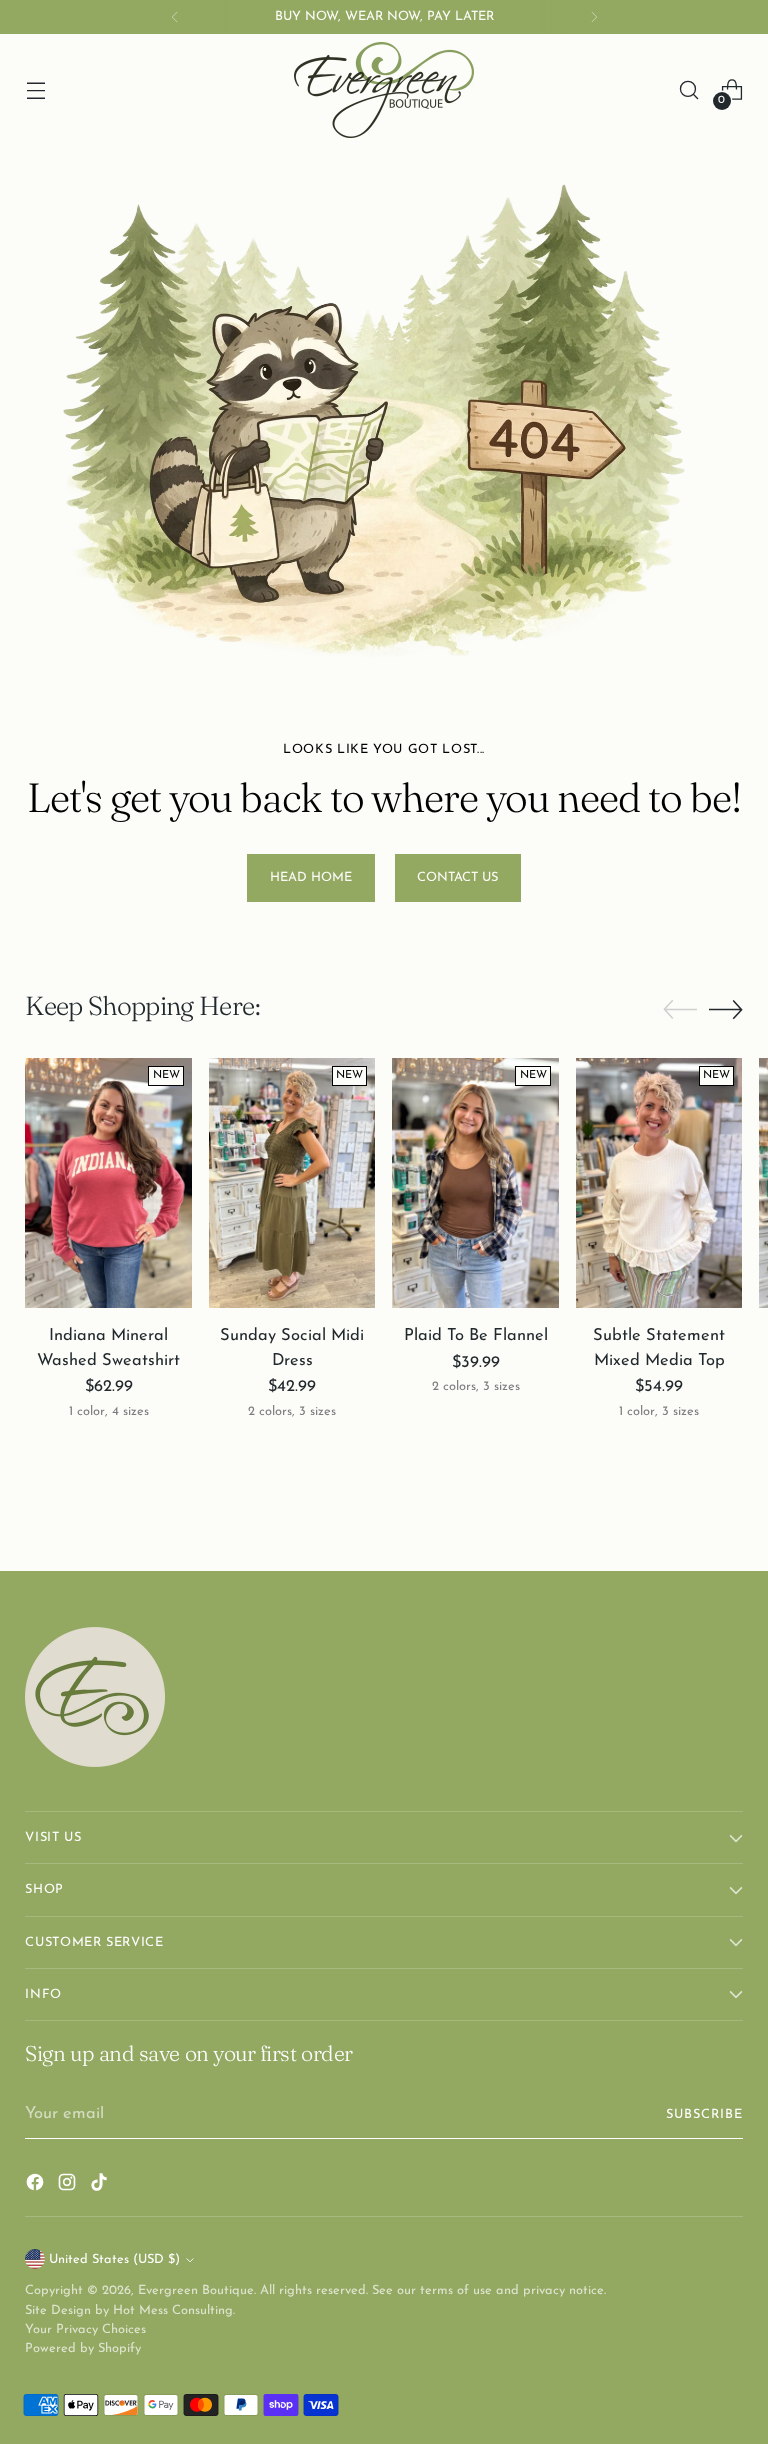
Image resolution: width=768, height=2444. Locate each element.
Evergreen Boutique (196, 2290)
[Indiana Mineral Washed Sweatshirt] (108, 1183)
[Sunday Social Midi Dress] (292, 1183)
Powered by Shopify (83, 2348)
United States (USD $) (114, 2259)
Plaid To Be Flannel (476, 1336)
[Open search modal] (689, 90)
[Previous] (175, 17)
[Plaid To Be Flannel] (475, 1183)
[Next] (594, 17)
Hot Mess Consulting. (174, 2310)
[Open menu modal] (35, 90)
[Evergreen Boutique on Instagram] (69, 2186)
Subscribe (704, 2114)
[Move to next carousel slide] (726, 1009)
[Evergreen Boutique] (384, 90)
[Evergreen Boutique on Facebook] (37, 2186)
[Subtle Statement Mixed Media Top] (659, 1183)
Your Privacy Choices (85, 2329)
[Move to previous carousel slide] (680, 1010)
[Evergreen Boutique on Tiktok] (101, 2186)
